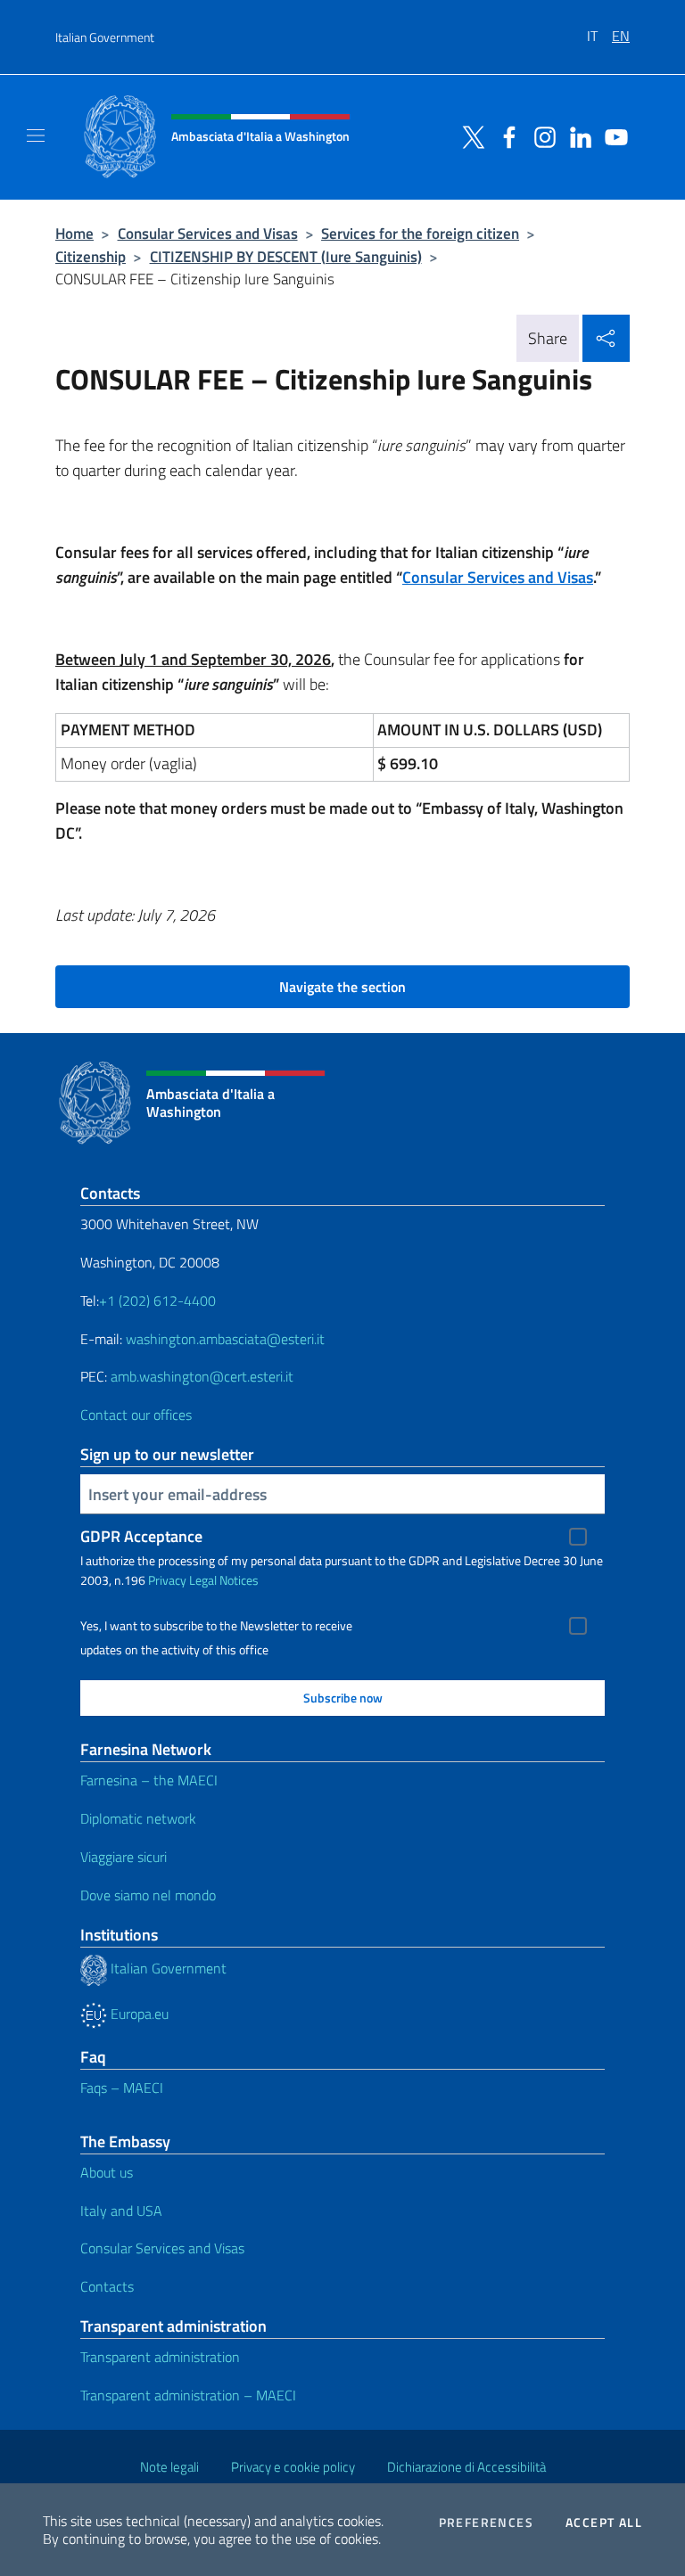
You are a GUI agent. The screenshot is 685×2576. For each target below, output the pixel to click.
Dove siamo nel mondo (148, 1895)
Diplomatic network (138, 1818)
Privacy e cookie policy (293, 2467)
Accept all (604, 2523)
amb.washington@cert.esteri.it (202, 1376)
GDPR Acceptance (141, 1536)
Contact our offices (136, 1415)
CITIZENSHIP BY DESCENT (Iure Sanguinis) (286, 256)
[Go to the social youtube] (612, 135)
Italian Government (105, 37)
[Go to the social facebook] (505, 135)
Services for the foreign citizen (420, 233)
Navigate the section (342, 987)
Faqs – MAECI (122, 2088)
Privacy (167, 1580)
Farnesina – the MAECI (149, 1780)
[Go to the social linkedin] (576, 135)
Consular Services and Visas (208, 233)
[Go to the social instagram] (541, 135)
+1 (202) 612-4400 (157, 1300)
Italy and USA (121, 2211)
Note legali (169, 2467)
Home (74, 233)
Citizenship (91, 256)
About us (107, 2172)
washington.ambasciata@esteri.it (225, 1339)
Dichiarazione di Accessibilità (466, 2467)
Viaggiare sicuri (124, 1857)
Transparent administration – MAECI (188, 2395)
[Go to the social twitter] (469, 135)
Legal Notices (224, 1580)
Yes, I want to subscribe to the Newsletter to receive (216, 1626)
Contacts (107, 2286)
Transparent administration (160, 2357)
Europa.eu (138, 2014)
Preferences (486, 2523)
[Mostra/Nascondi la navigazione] (36, 135)
